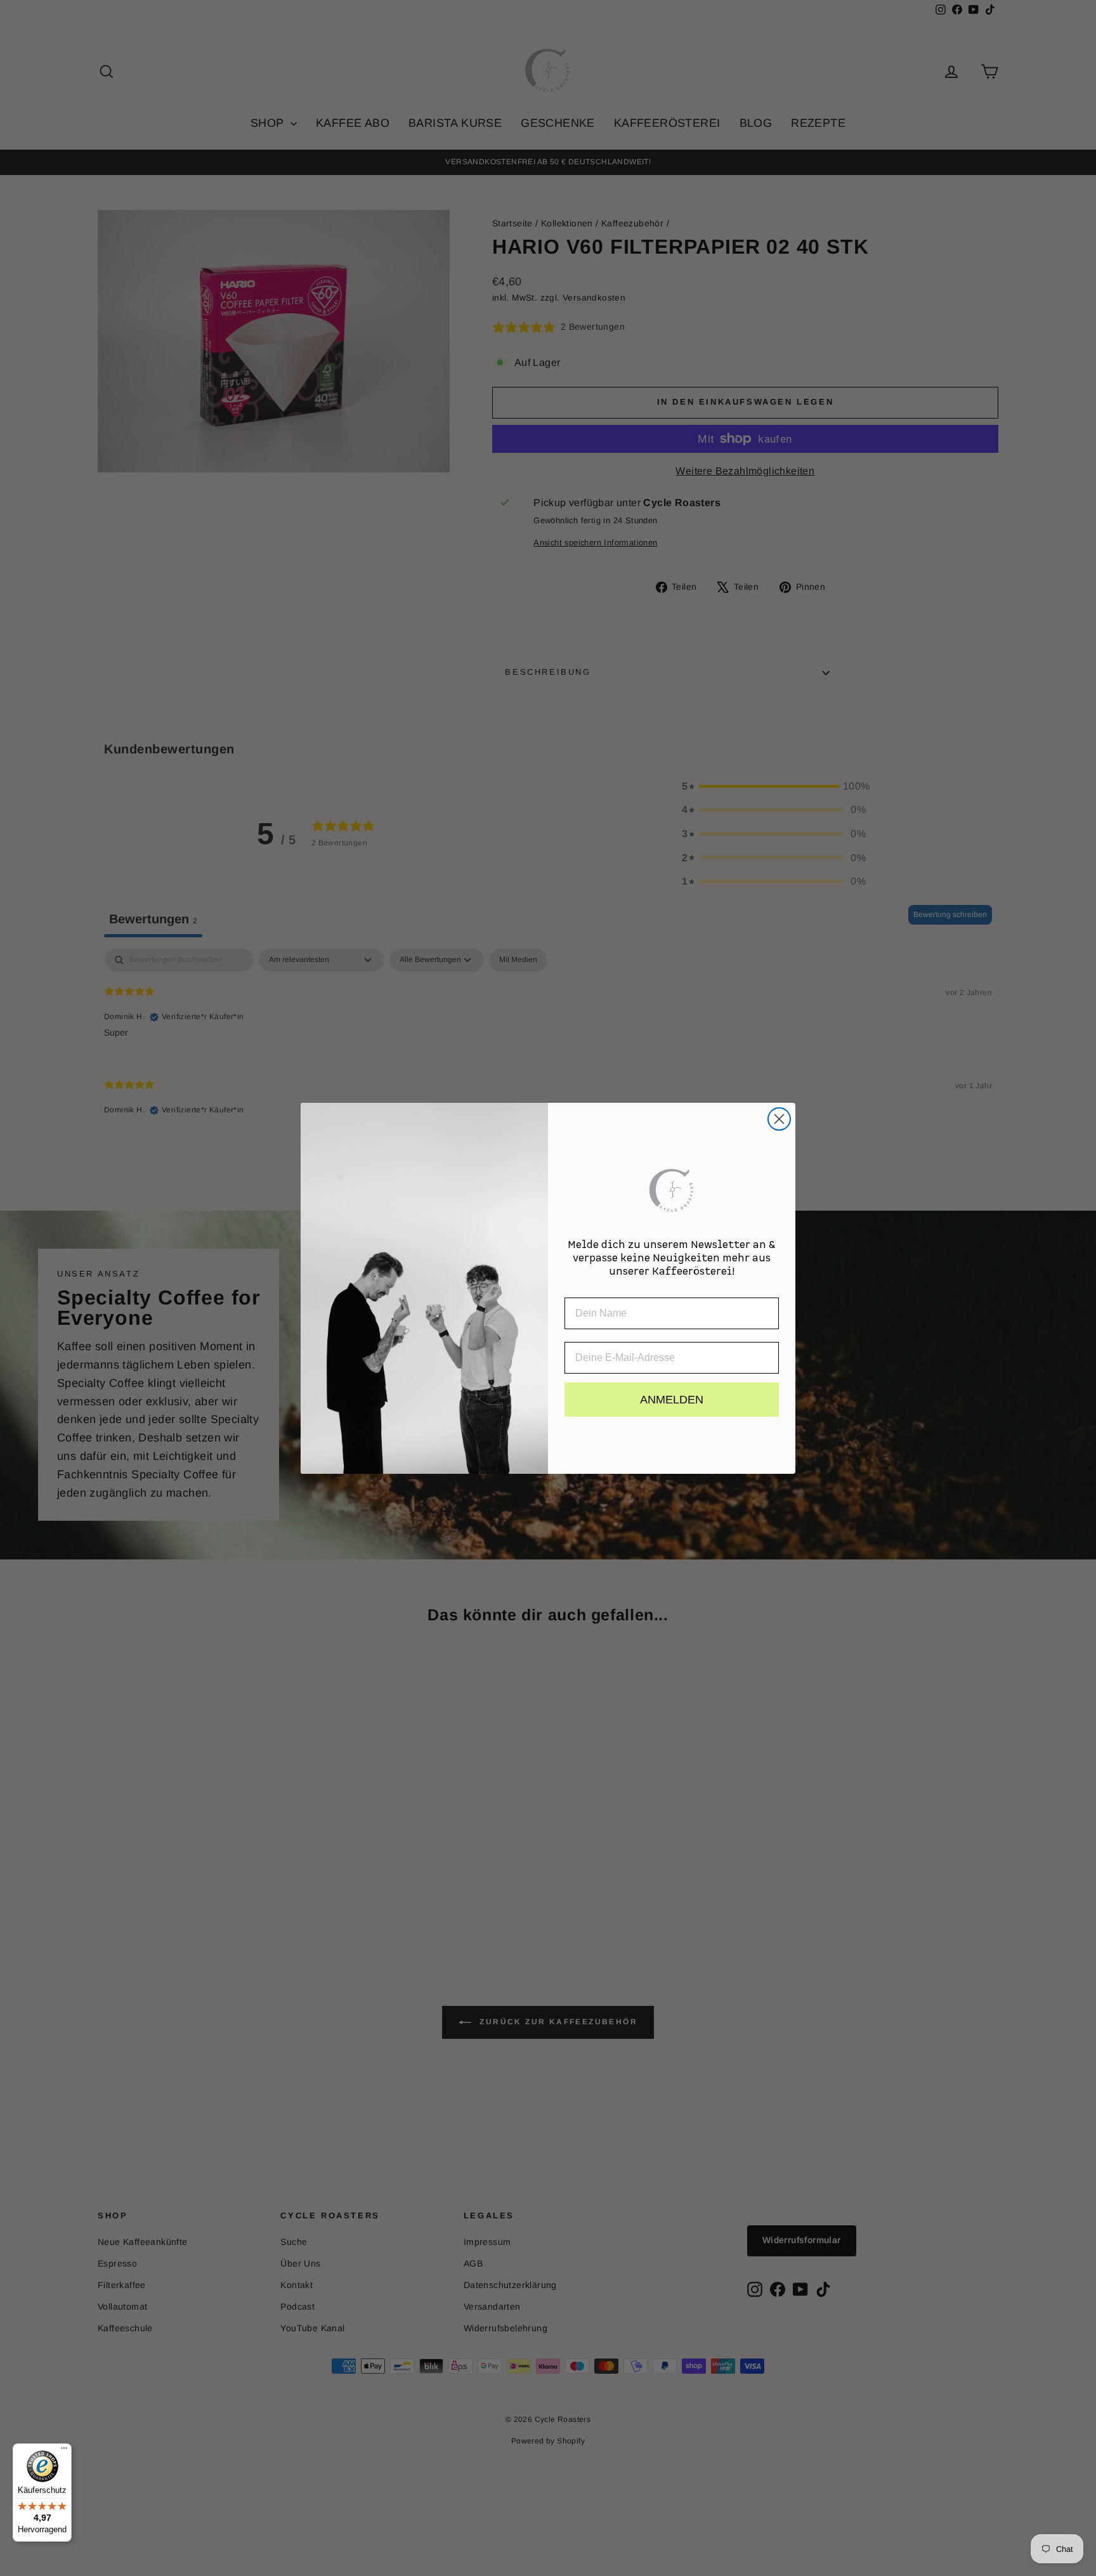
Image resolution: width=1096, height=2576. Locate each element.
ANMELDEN (672, 1400)
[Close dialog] (779, 1119)
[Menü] (64, 2451)
